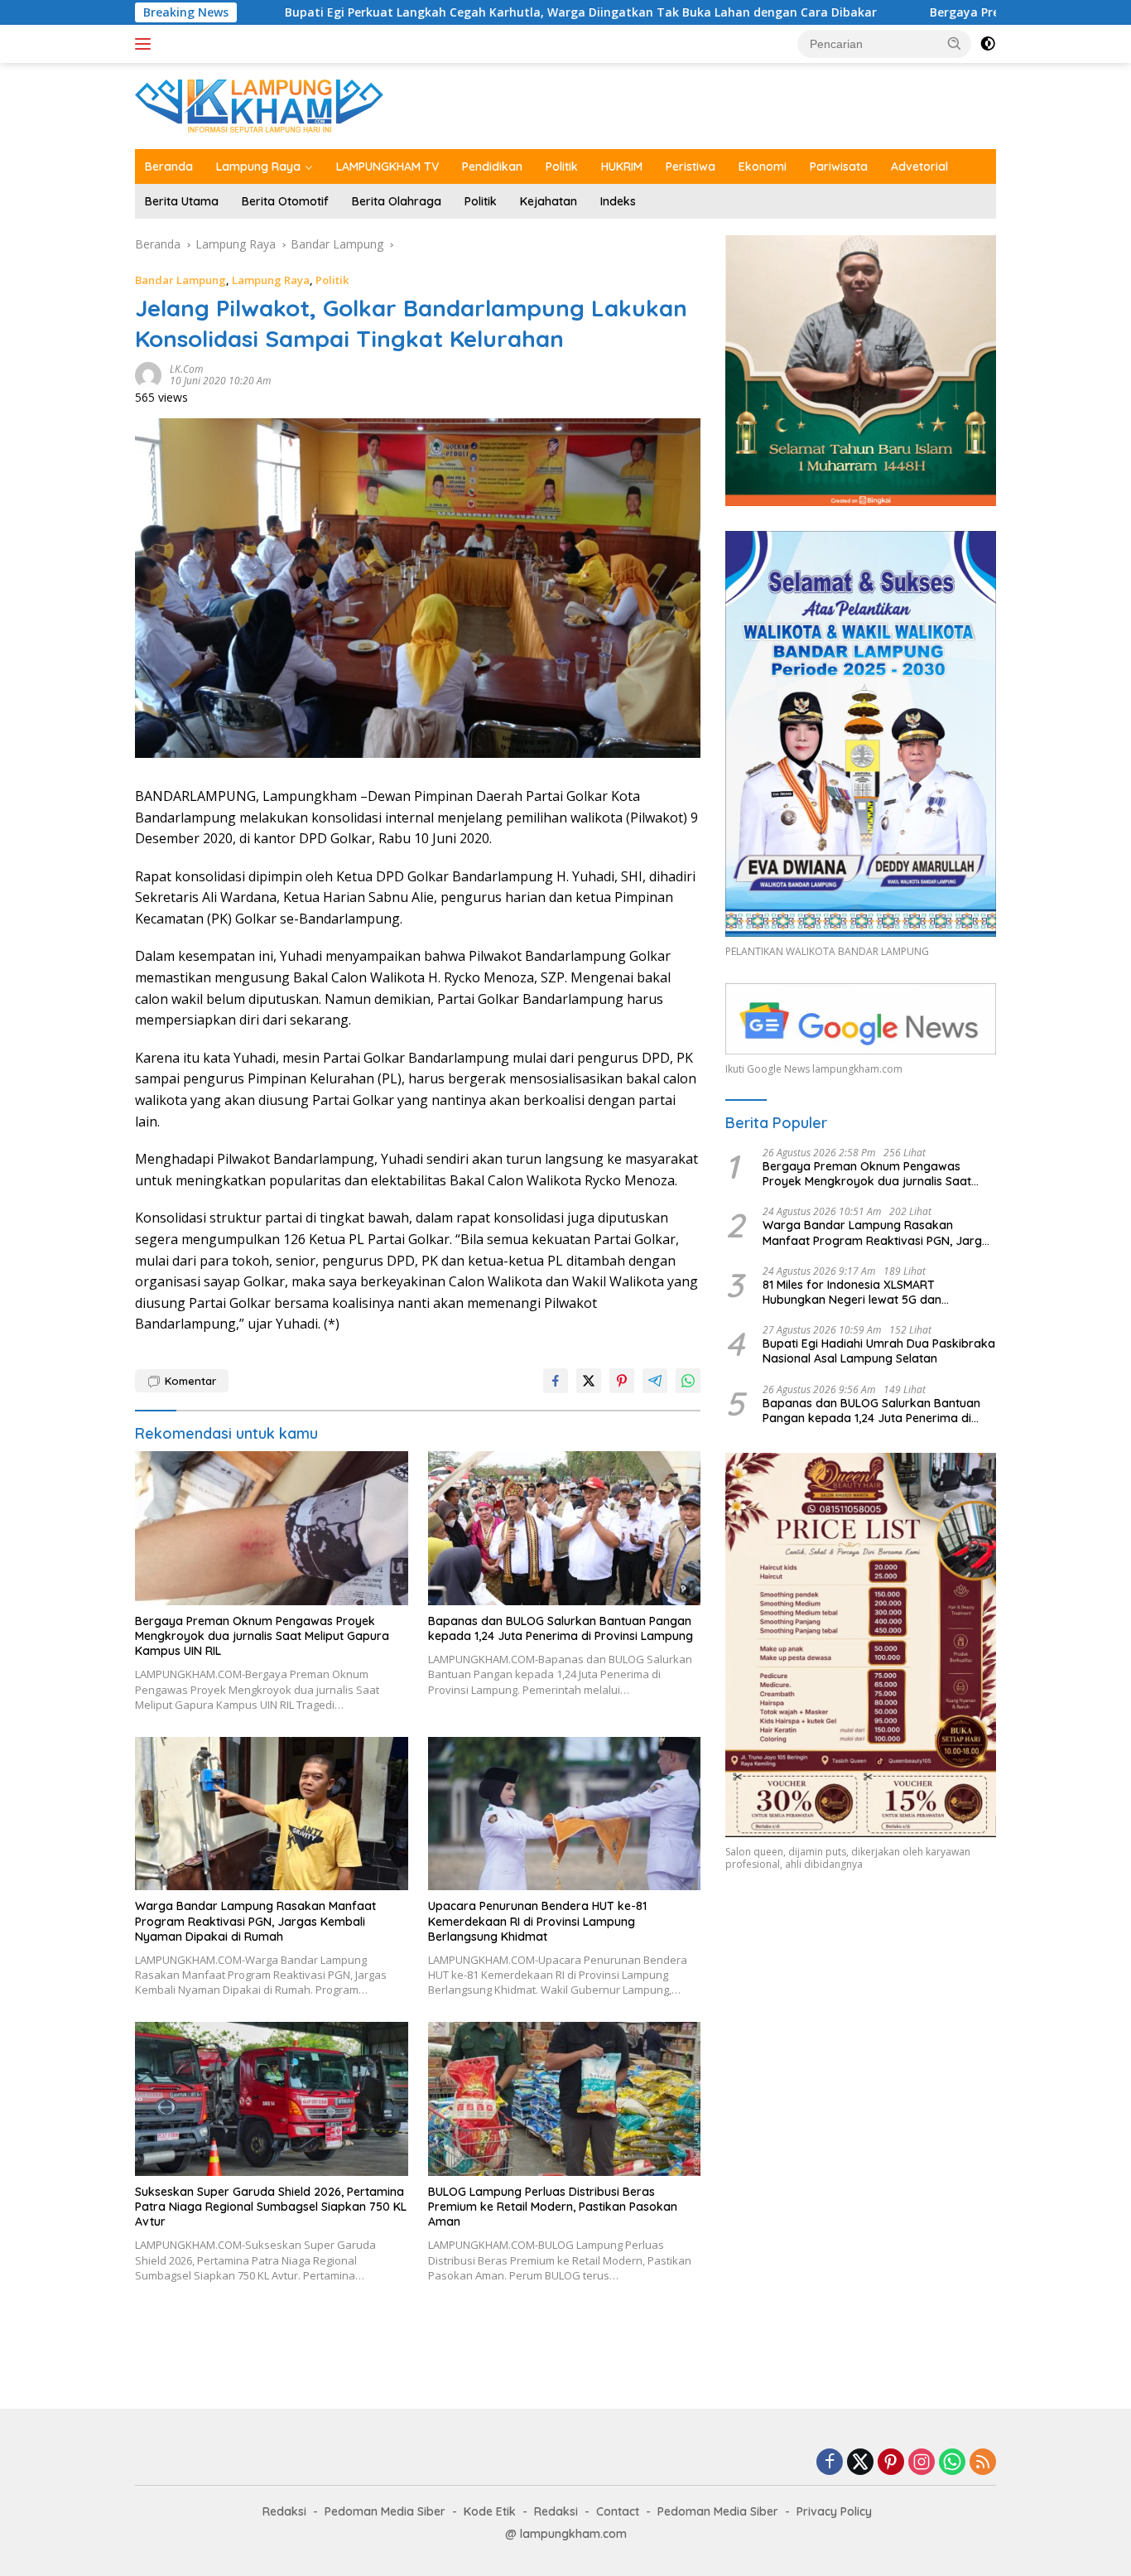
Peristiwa (691, 166)
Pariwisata (839, 166)
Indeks (618, 201)
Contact (618, 2511)
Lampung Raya (258, 166)
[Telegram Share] (655, 1381)
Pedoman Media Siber (385, 2511)
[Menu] (146, 44)
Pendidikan (492, 166)
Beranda (169, 166)
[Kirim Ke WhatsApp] (688, 1381)
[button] (955, 43)
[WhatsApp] (952, 2463)
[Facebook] (830, 2463)
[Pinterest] (891, 2463)
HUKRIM (622, 166)
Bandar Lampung (180, 280)
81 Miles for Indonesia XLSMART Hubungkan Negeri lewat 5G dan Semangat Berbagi (852, 1292)
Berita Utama (182, 201)
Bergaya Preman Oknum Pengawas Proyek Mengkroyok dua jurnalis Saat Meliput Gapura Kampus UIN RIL (262, 1636)
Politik (562, 166)
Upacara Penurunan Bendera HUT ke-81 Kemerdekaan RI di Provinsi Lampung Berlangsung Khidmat (537, 1921)
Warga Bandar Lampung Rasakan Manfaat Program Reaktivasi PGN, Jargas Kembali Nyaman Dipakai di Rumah (255, 1921)
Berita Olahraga (397, 201)
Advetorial (919, 166)
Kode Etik (490, 2511)
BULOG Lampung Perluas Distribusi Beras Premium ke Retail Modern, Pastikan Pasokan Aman (553, 2207)
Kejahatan (549, 201)
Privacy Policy (834, 2511)
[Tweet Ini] (589, 1381)
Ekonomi (763, 166)
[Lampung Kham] (259, 105)
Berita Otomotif (285, 201)
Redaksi (284, 2511)
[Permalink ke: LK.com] (148, 374)
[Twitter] (860, 2463)
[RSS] (983, 2463)
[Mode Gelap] (988, 44)
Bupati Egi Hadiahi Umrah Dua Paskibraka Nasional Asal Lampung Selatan (879, 1351)
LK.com (186, 369)
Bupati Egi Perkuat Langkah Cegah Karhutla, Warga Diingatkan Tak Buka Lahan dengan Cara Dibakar (432, 12)
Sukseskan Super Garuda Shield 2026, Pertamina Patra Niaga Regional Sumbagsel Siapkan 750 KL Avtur (271, 2207)
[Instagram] (922, 2463)
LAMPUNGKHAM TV (387, 166)
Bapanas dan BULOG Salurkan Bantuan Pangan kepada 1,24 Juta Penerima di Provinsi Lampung (561, 1628)
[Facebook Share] (556, 1381)
